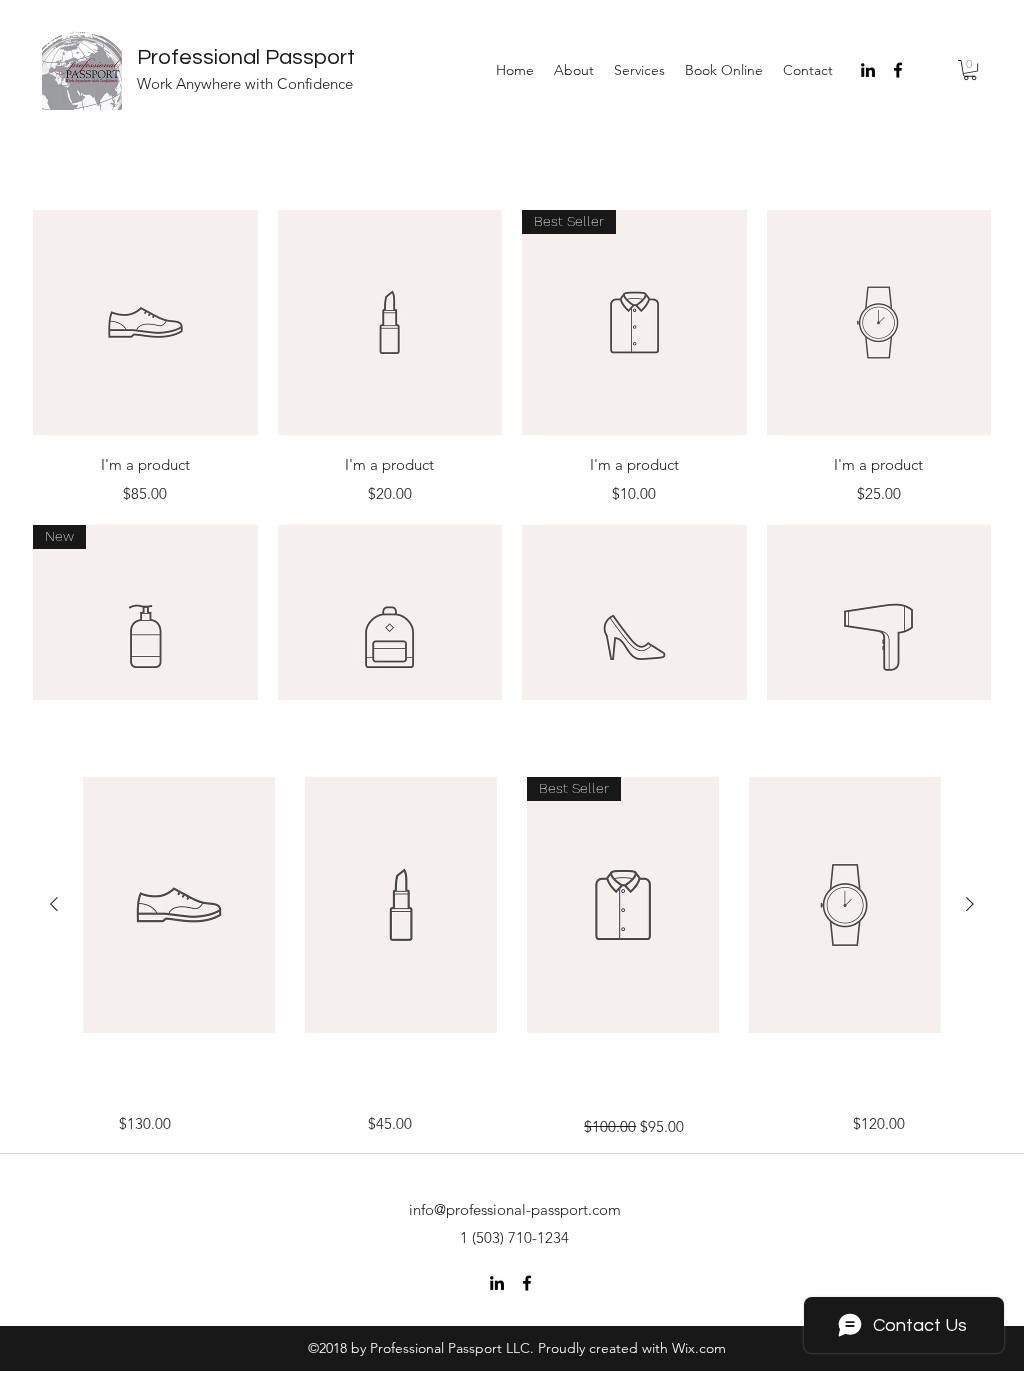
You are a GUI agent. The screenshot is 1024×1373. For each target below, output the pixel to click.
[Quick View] (145, 322)
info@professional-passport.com (515, 1209)
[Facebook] (898, 70)
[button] (970, 70)
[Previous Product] (54, 904)
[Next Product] (970, 904)
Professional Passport (246, 57)
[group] (512, 905)
